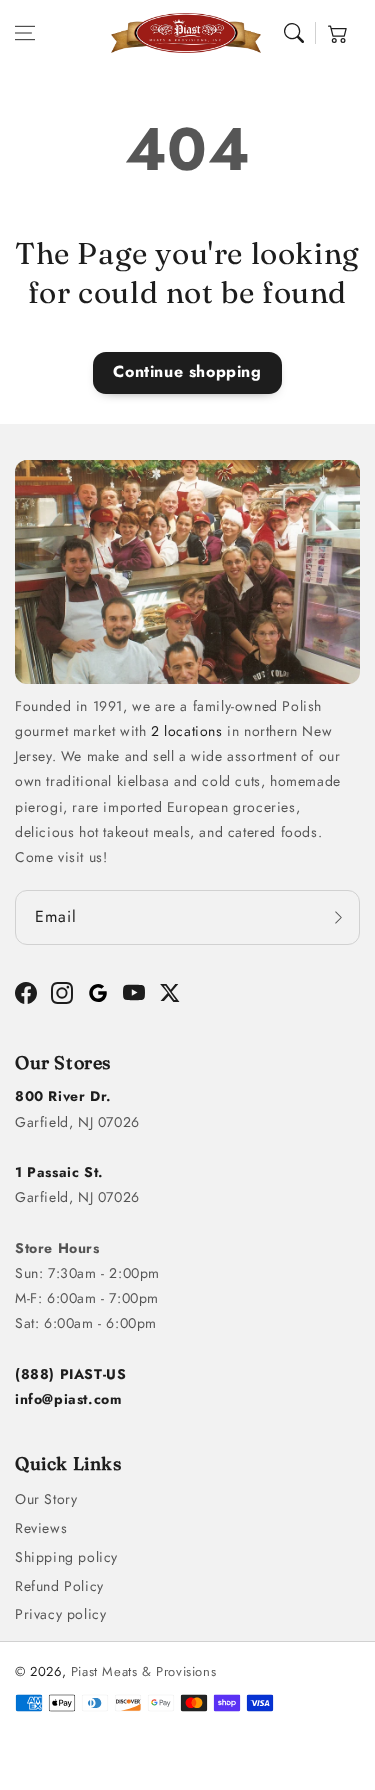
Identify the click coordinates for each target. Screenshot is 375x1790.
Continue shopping (187, 371)
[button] (25, 33)
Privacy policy (60, 1614)
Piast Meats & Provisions (143, 1671)
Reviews (41, 1528)
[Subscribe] (338, 917)
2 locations (187, 731)
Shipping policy (66, 1557)
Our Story (46, 1499)
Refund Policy (59, 1586)
